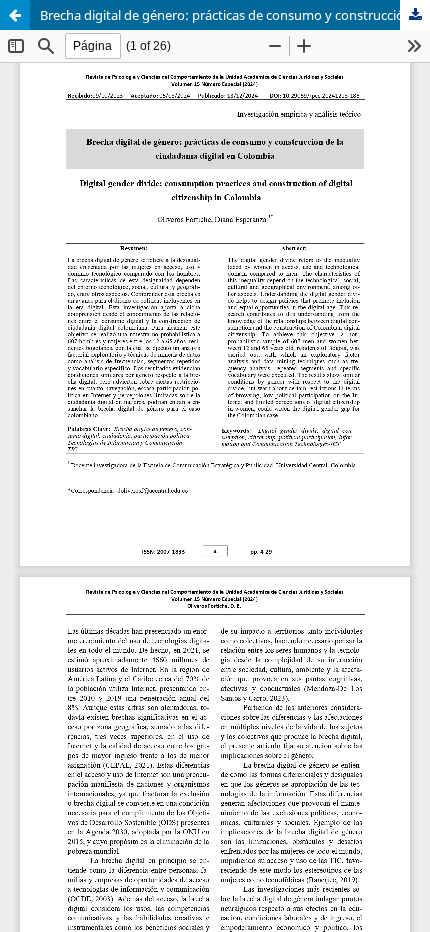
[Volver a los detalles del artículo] (15, 15)
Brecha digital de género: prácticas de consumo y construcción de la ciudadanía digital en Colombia (235, 15)
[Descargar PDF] (415, 15)
